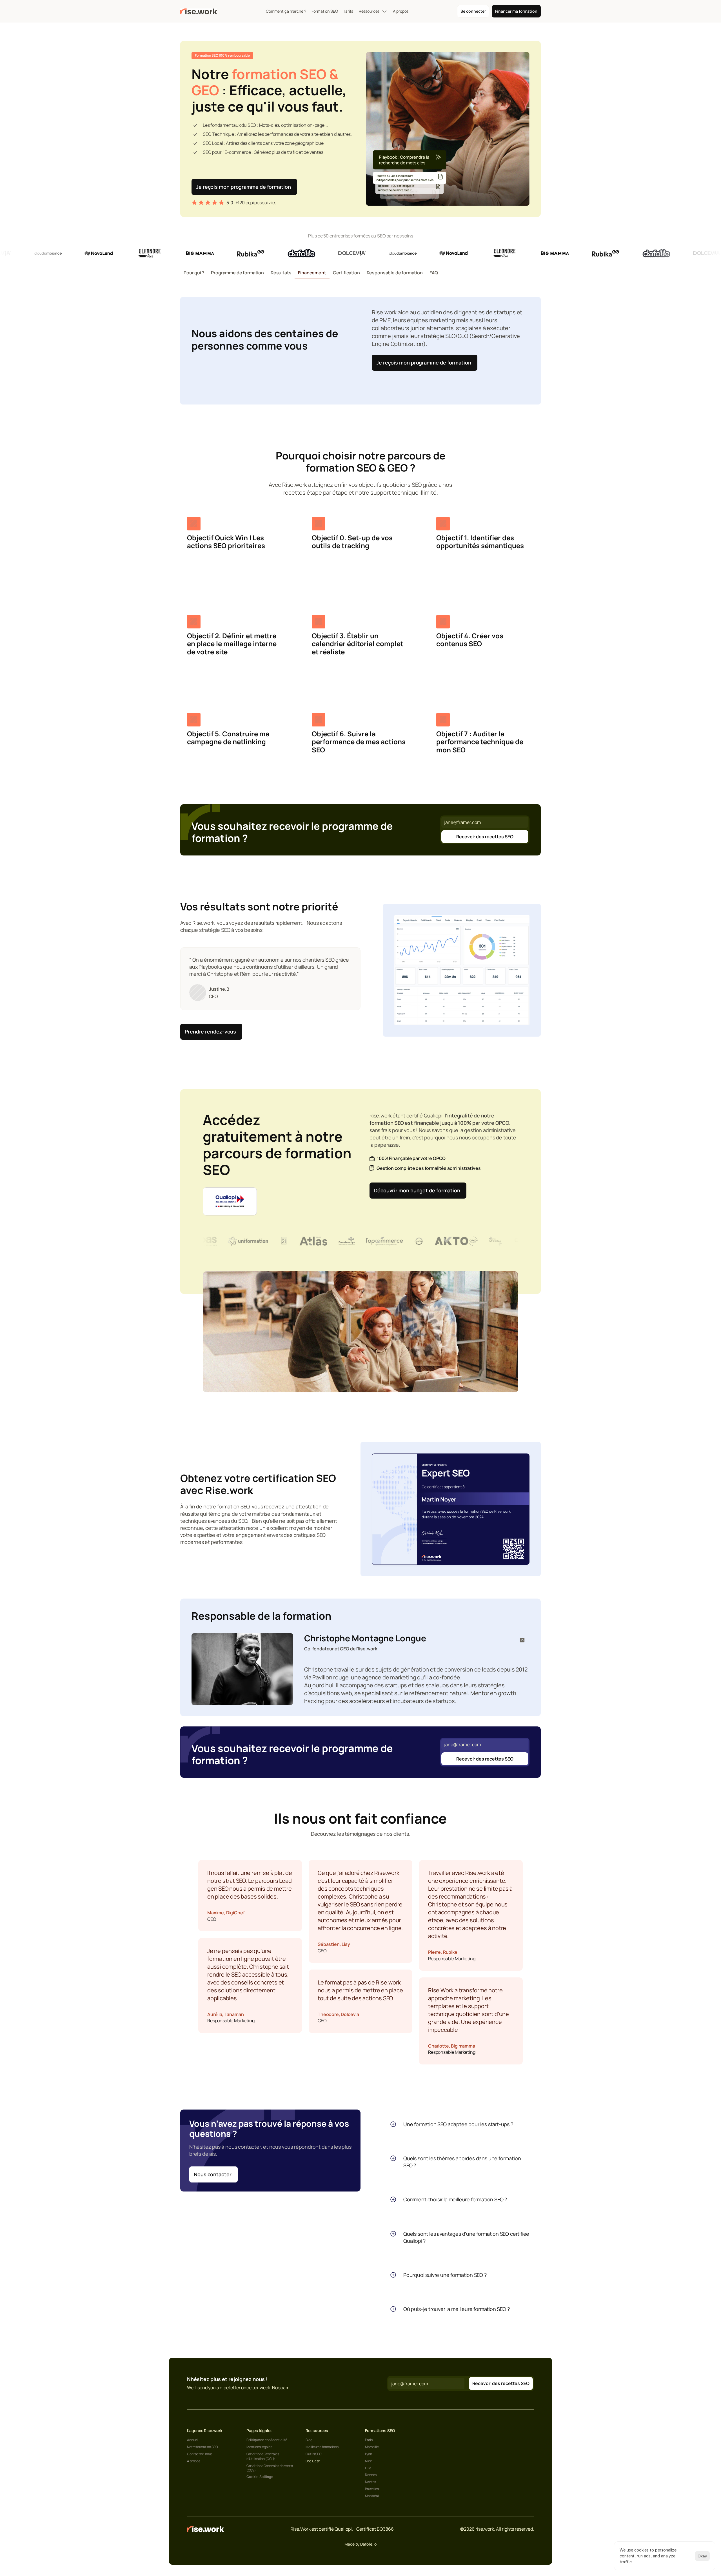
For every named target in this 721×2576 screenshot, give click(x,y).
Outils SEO (314, 2454)
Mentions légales (259, 2447)
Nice (369, 2461)
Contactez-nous (200, 2454)
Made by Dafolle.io (360, 2544)
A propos (401, 11)
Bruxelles (372, 2489)
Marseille (372, 2447)
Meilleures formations (322, 2447)
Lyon (369, 2454)
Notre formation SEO (202, 2447)
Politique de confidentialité (267, 2440)
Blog (309, 2440)
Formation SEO (325, 11)
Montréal (372, 2496)
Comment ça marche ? (286, 11)
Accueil (193, 2440)
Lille (368, 2468)
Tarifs (348, 11)
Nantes (370, 2482)
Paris (369, 2440)
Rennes (371, 2475)
